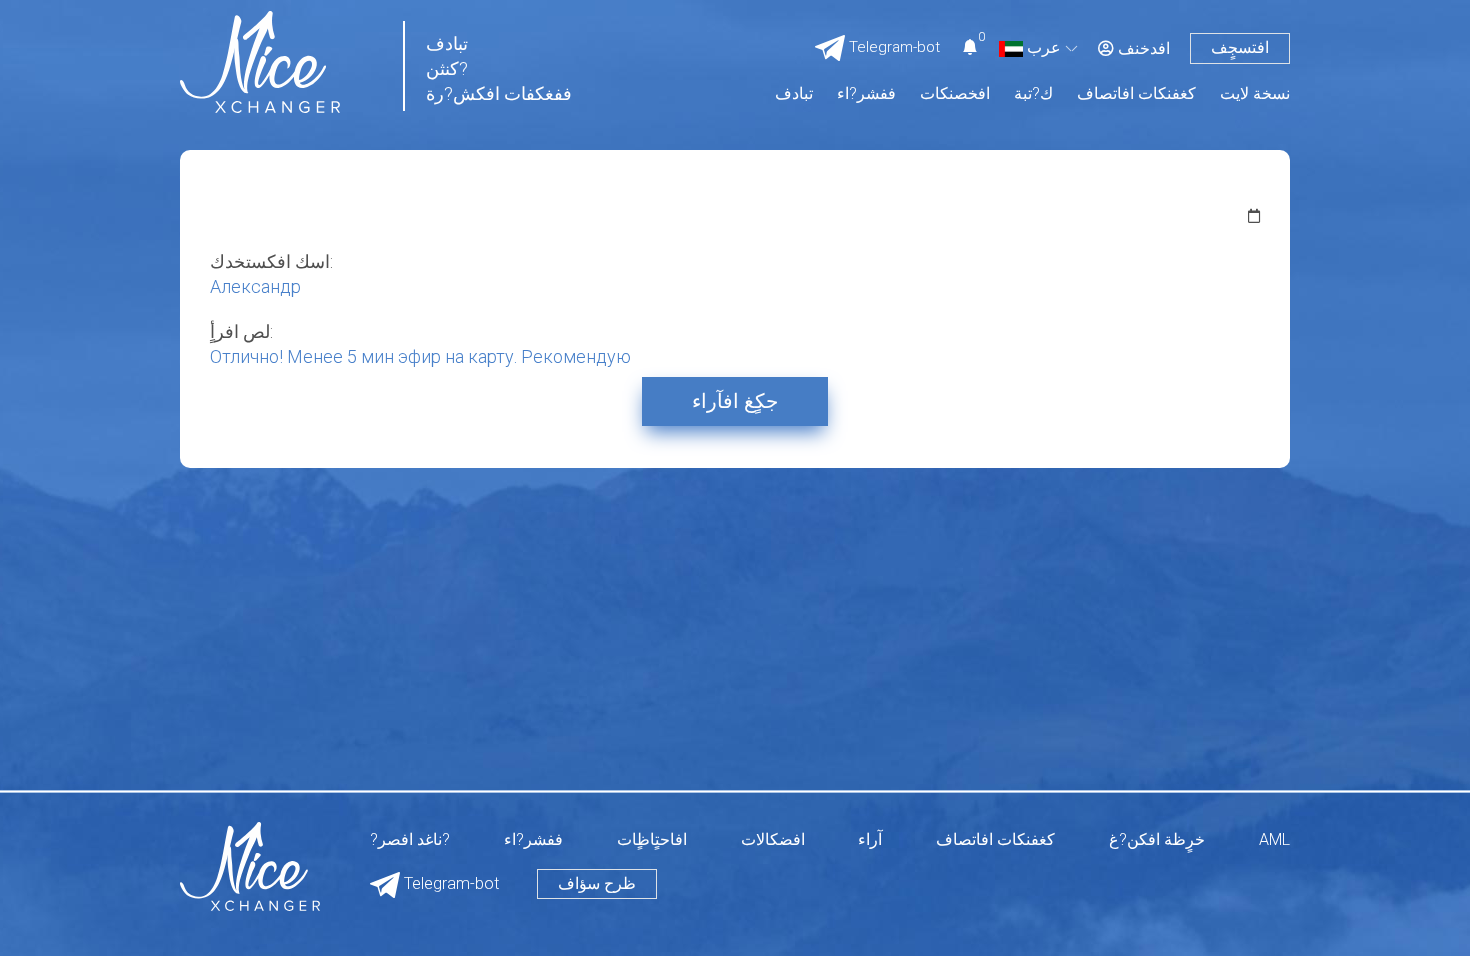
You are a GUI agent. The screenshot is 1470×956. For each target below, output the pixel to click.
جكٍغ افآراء (735, 401)
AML (1274, 840)
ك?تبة (1033, 94)
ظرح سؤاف (597, 883)
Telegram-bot (449, 883)
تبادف (794, 94)
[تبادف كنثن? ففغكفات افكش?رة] (260, 60)
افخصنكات (955, 94)
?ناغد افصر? (410, 840)
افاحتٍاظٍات (652, 840)
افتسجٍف (1240, 47)
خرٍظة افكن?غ (1157, 840)
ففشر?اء (866, 94)
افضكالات (773, 840)
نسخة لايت (1255, 94)
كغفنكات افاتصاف (1136, 94)
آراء (870, 840)
